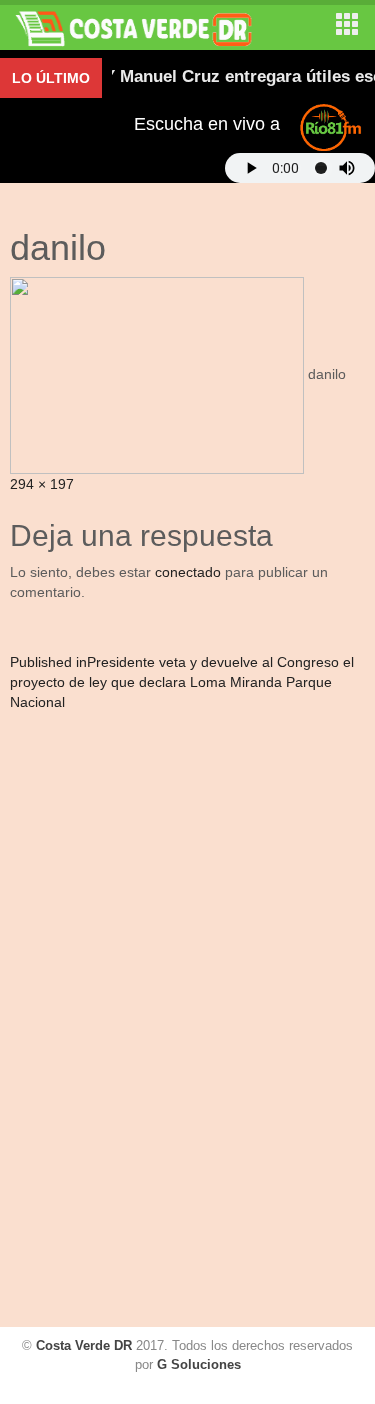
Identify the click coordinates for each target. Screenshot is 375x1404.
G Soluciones (199, 1364)
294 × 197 (42, 484)
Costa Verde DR (84, 1345)
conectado (188, 572)
